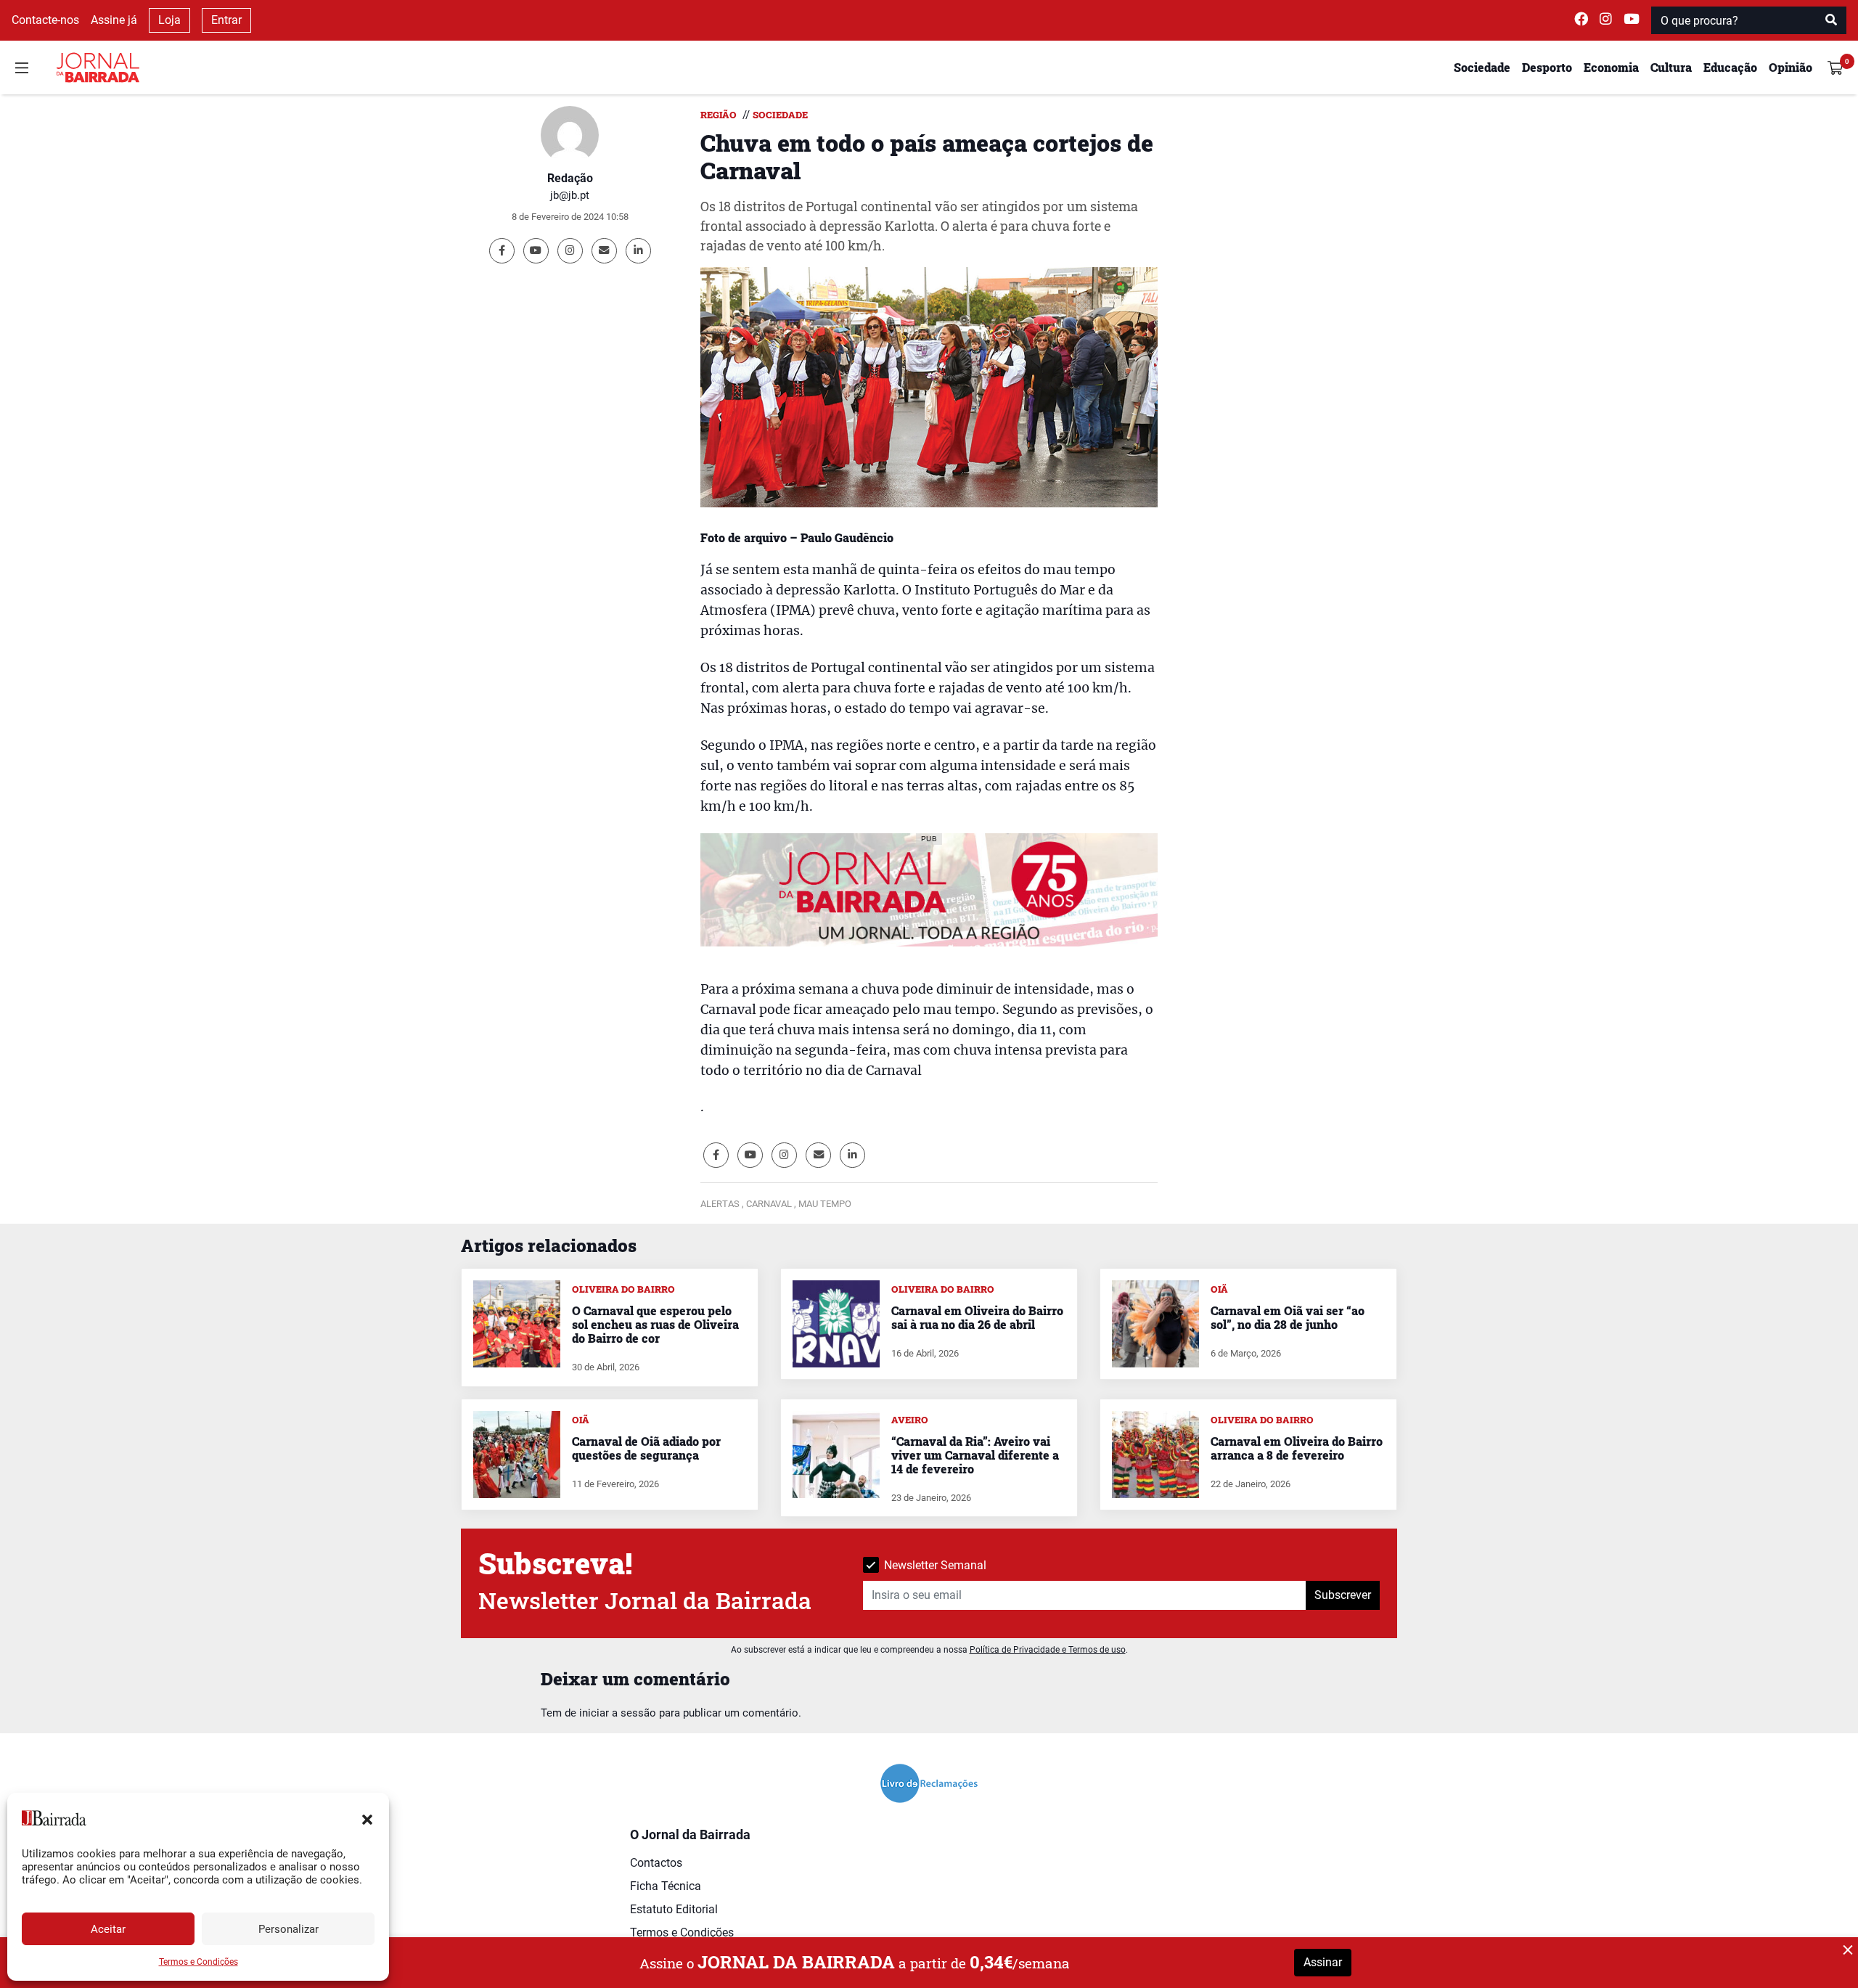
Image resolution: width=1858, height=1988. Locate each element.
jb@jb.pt (570, 195)
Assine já (114, 20)
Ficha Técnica (666, 1886)
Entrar (226, 20)
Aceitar (108, 1929)
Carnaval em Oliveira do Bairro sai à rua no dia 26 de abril (977, 1317)
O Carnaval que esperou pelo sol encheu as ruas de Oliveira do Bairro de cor (655, 1324)
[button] (367, 1818)
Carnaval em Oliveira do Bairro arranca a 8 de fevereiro (1297, 1448)
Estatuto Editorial (674, 1909)
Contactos (656, 1863)
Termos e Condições (199, 1962)
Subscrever (1343, 1595)
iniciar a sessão (618, 1713)
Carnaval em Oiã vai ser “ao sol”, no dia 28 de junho (1288, 1317)
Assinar (1323, 1962)
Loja (169, 20)
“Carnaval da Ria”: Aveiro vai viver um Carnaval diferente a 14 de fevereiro (975, 1455)
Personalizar (288, 1929)
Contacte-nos (45, 20)
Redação (570, 178)
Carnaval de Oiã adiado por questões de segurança (646, 1448)
